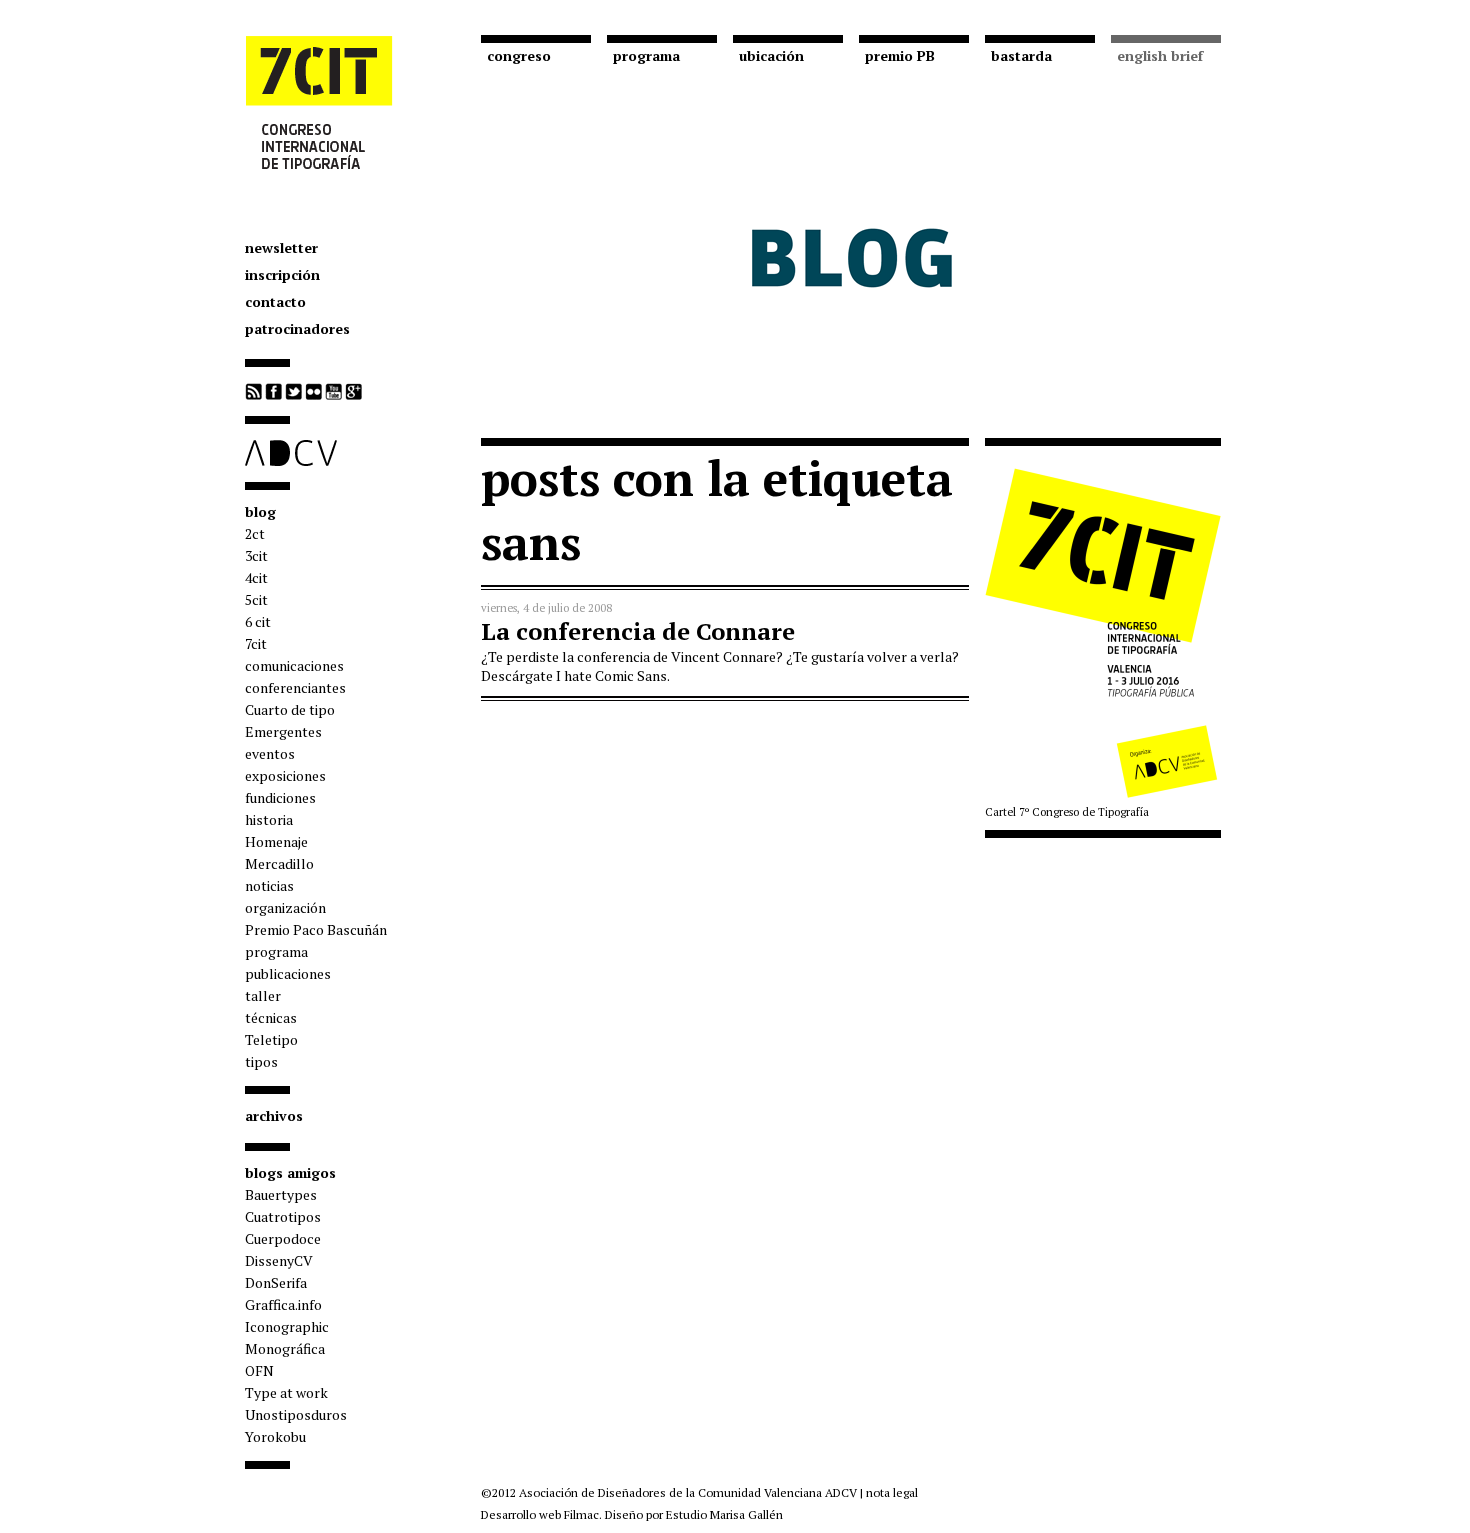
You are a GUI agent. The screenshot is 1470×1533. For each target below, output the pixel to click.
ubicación (771, 55)
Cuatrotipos (283, 1216)
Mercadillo (279, 863)
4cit (256, 577)
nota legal (892, 1492)
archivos (274, 1115)
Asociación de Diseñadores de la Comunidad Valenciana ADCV (688, 1492)
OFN (259, 1370)
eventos (270, 753)
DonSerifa (276, 1282)
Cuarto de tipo (290, 709)
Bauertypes (281, 1194)
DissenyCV (279, 1260)
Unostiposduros (296, 1414)
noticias (269, 885)
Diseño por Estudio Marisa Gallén (694, 1514)
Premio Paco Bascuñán (316, 929)
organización (285, 907)
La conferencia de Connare (638, 631)
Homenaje (276, 841)
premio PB (900, 55)
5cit (256, 599)
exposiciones (285, 775)
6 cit (258, 621)
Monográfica (285, 1348)
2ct (255, 533)
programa (276, 951)
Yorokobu (275, 1436)
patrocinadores (297, 328)
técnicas (271, 1017)
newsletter (281, 247)
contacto (275, 301)
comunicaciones (294, 665)
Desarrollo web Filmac (540, 1514)
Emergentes (283, 731)
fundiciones (280, 797)
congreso (519, 55)
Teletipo (271, 1039)
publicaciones (288, 973)
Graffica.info (283, 1304)
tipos (261, 1061)
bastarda (1021, 55)
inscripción (282, 274)
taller (263, 995)
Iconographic (287, 1326)
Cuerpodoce (283, 1238)
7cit (256, 643)
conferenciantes (295, 687)
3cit (256, 555)
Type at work (286, 1392)
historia (269, 819)
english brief (1160, 55)
